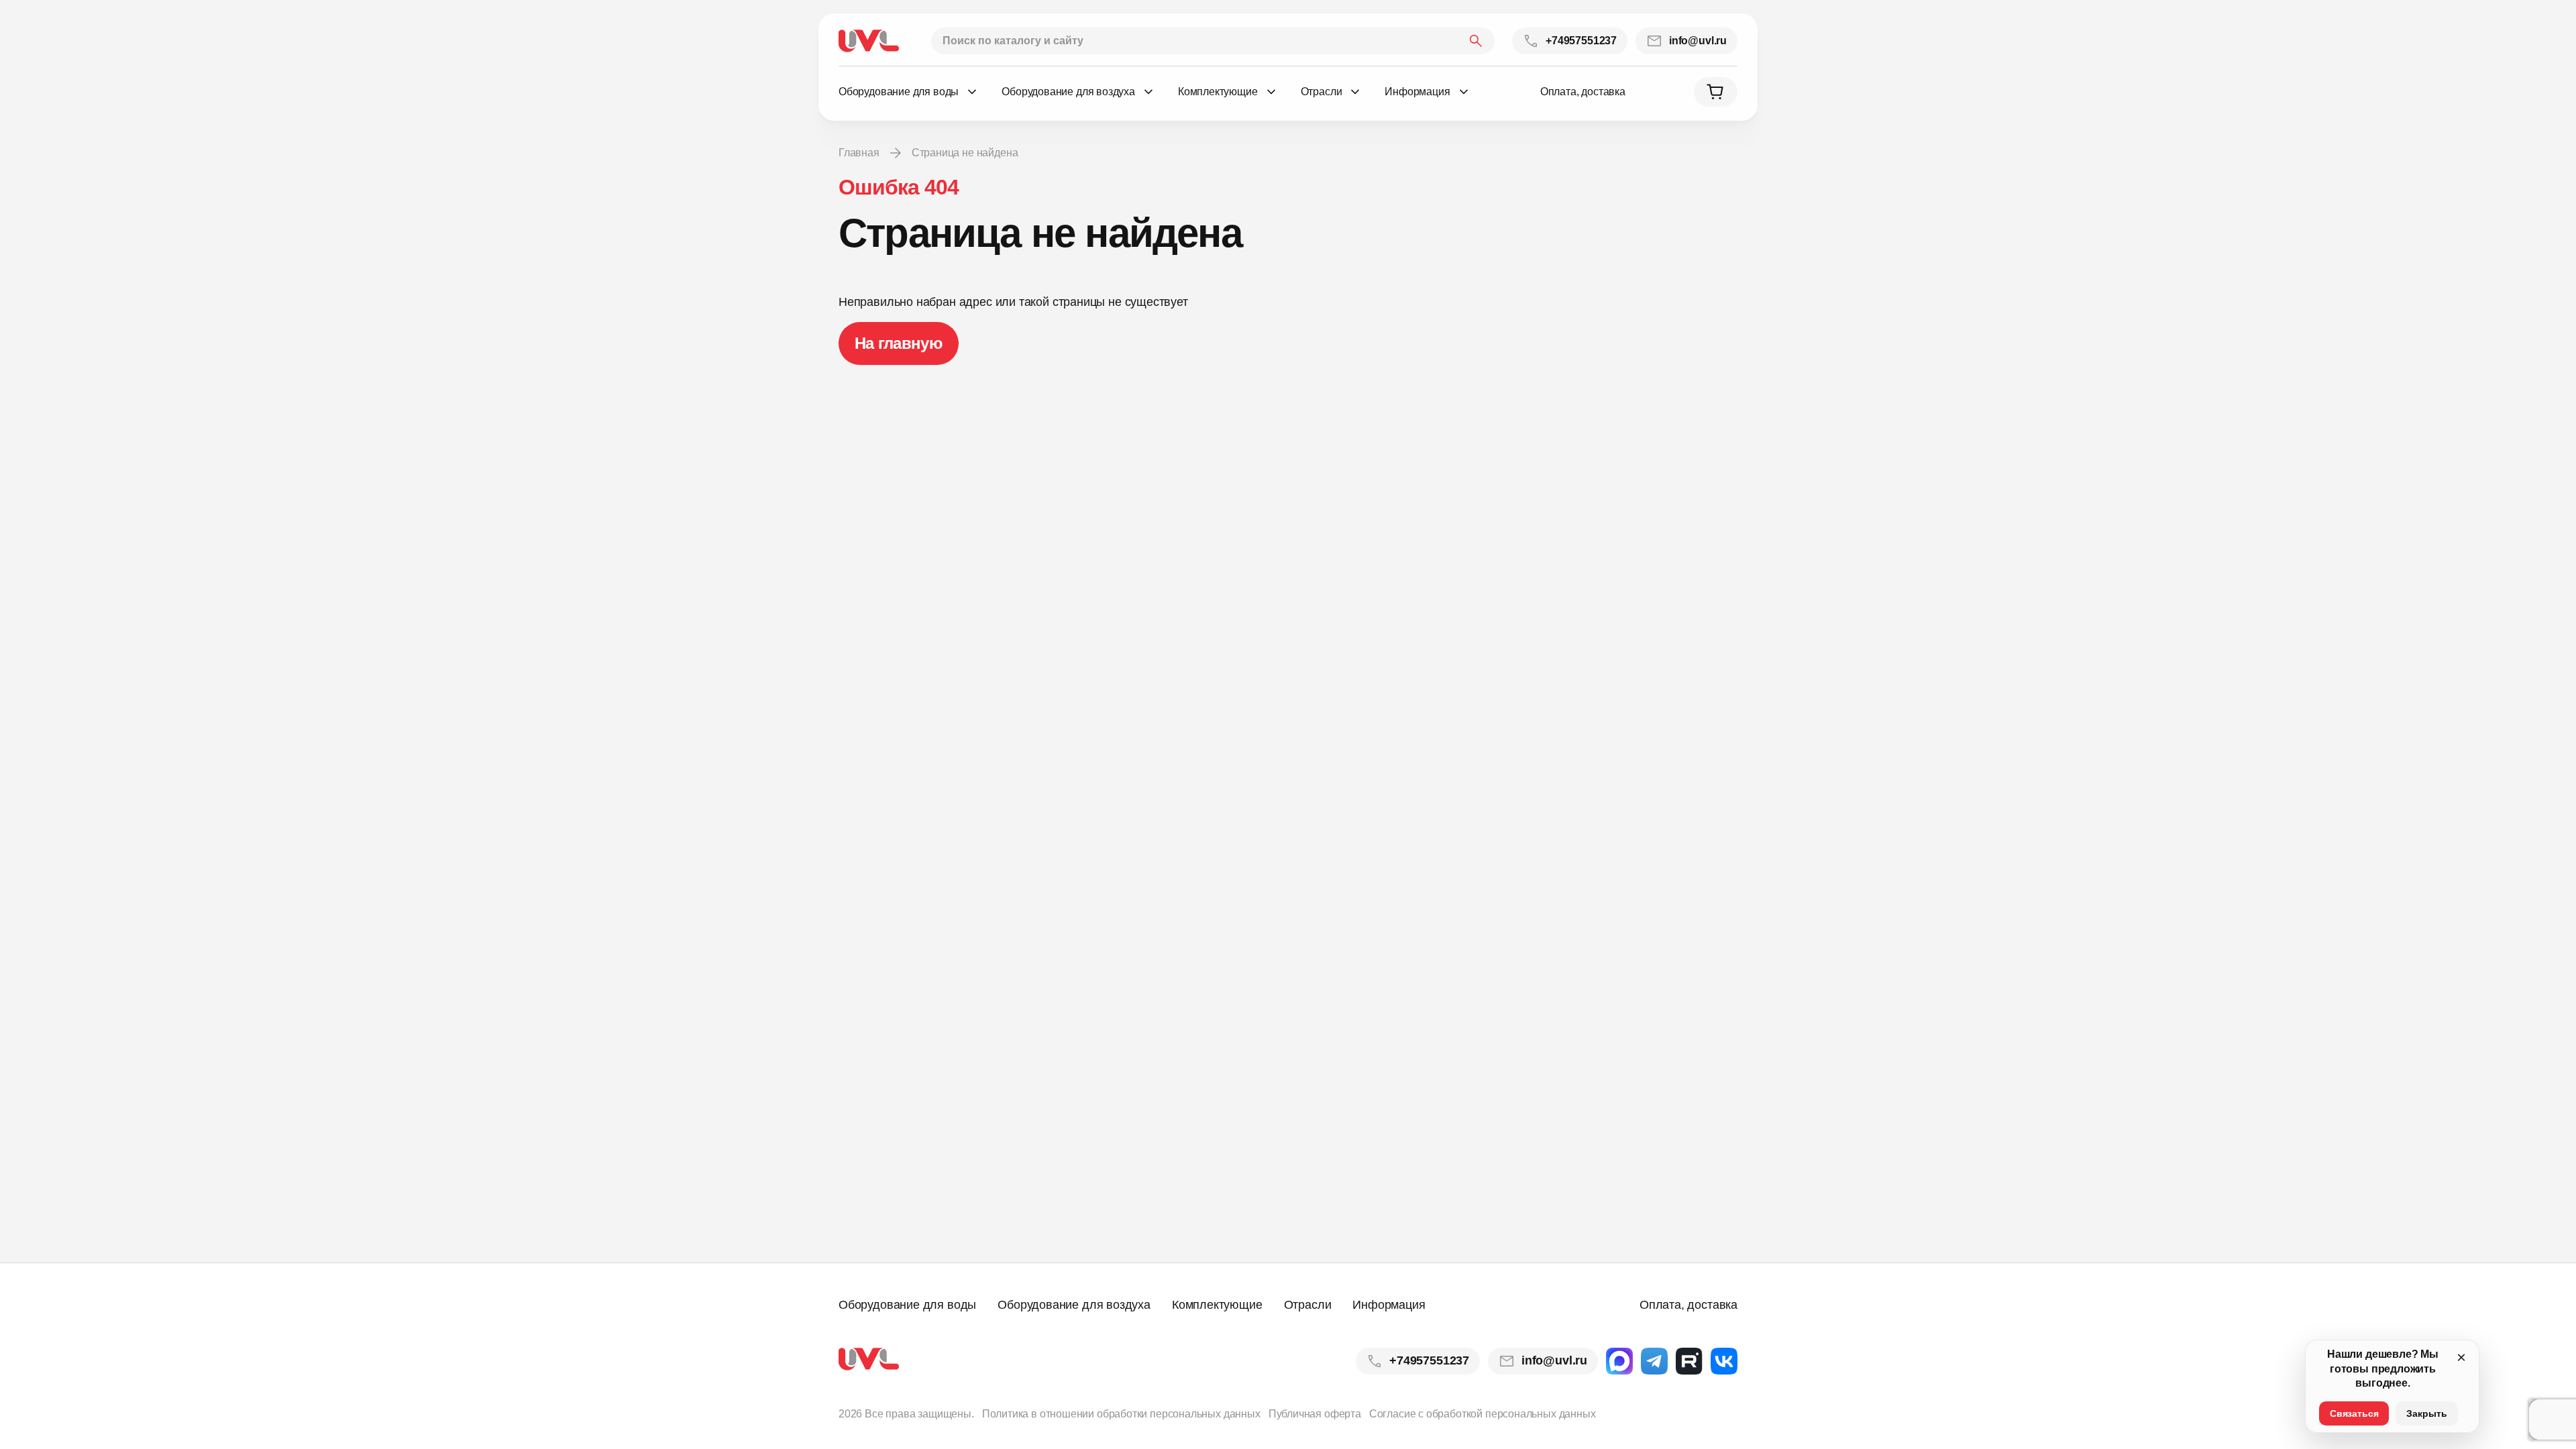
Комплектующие (1217, 1305)
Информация (1389, 1305)
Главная (859, 153)
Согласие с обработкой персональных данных (1483, 1414)
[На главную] (869, 41)
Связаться (2354, 1413)
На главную (899, 343)
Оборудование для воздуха (1074, 1305)
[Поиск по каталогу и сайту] (1213, 41)
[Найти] (1476, 41)
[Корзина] (1716, 92)
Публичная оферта (1315, 1414)
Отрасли (1308, 1305)
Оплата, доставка (1583, 92)
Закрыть (2427, 1413)
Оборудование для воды (907, 1305)
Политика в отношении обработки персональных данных (1121, 1414)
